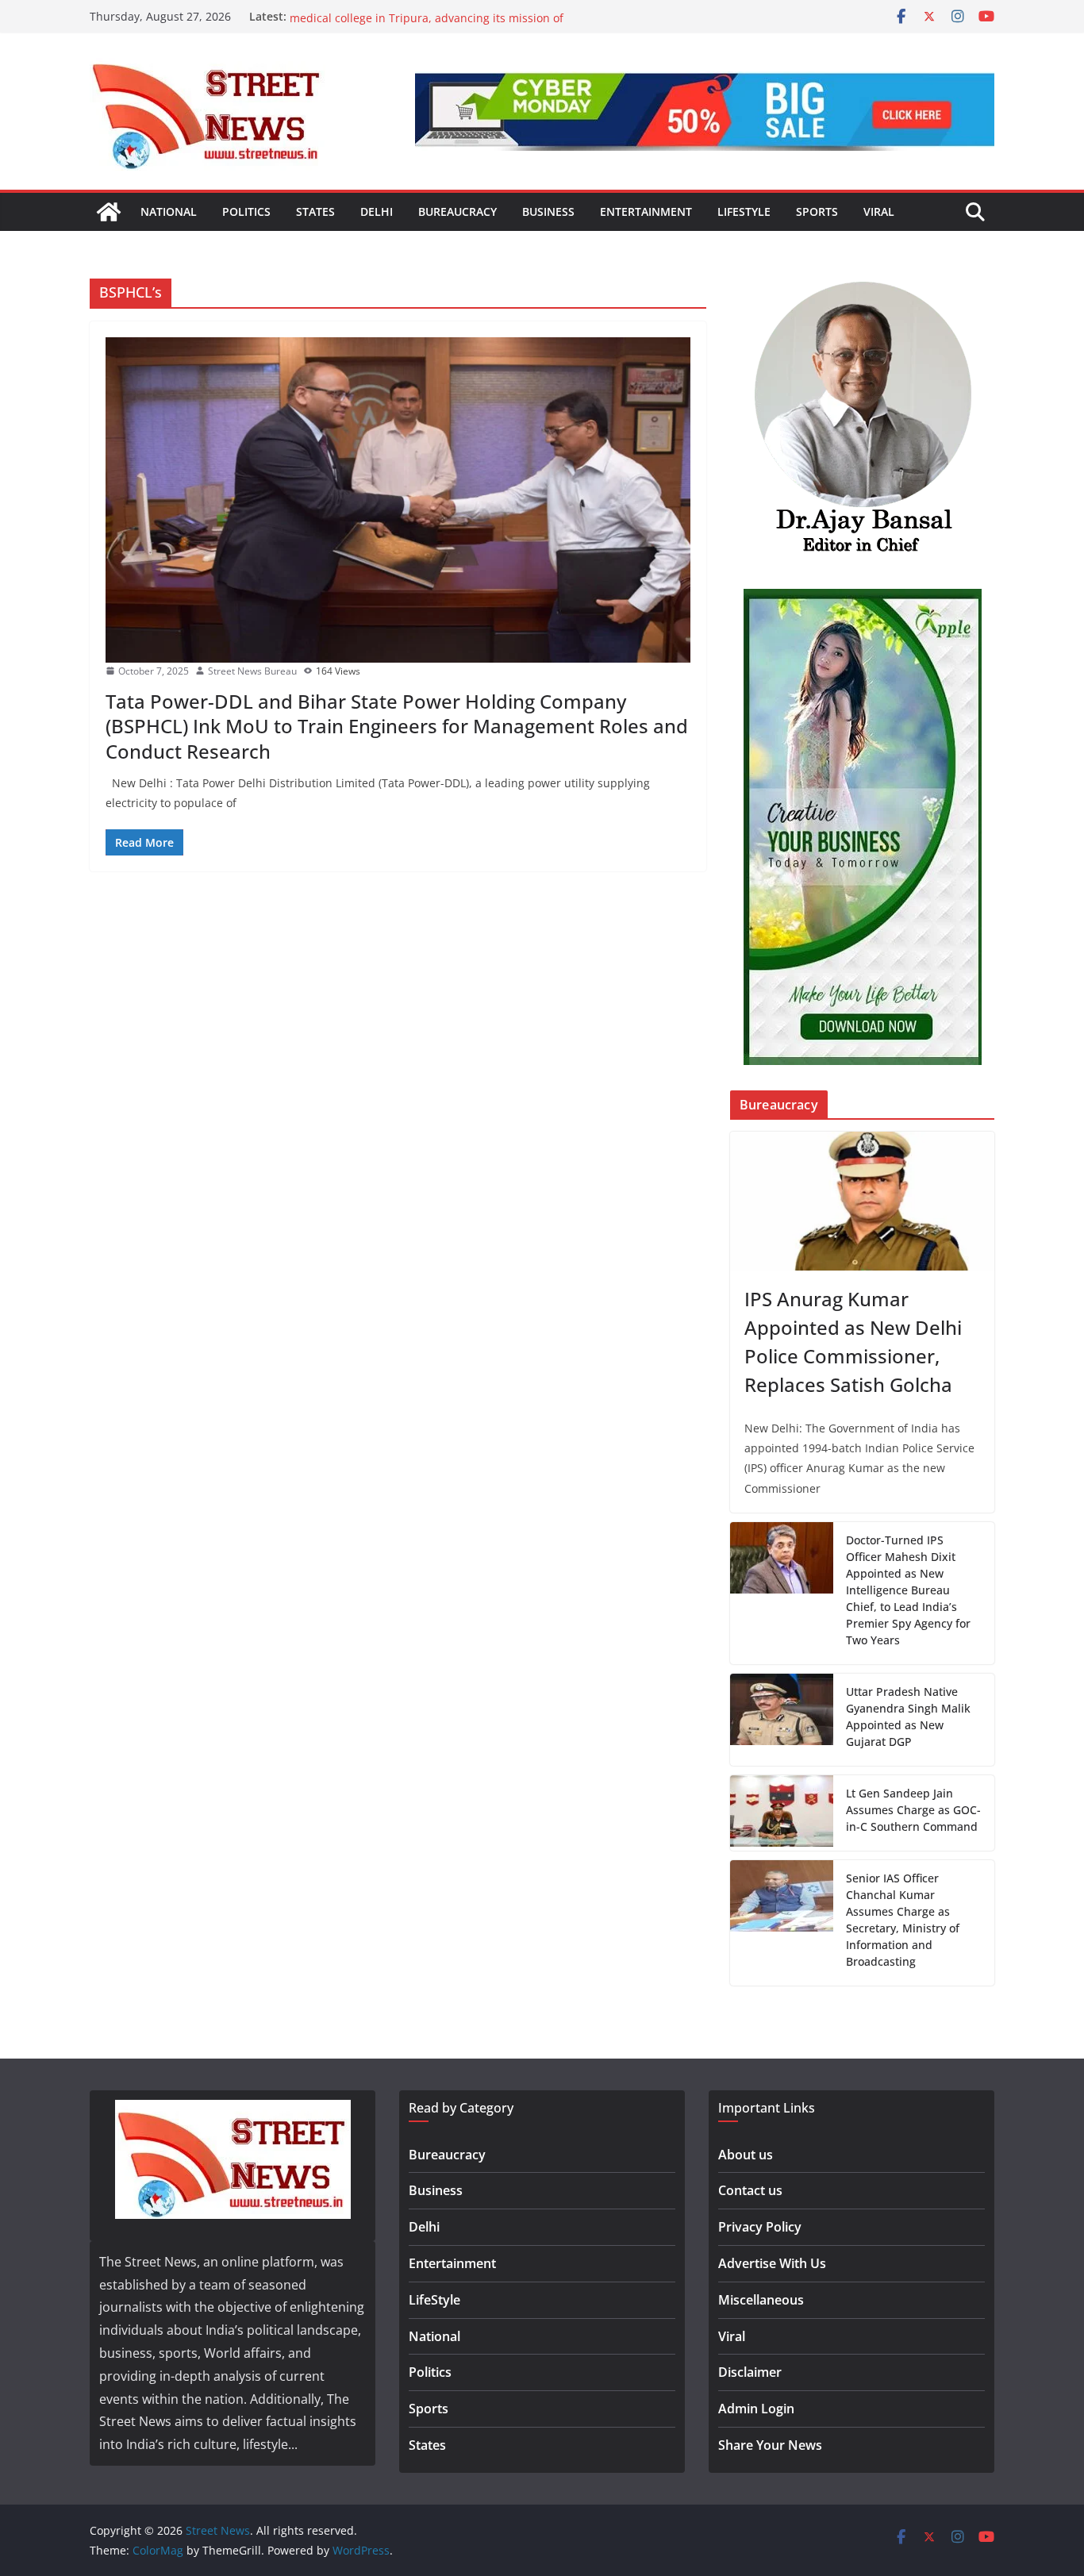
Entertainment (646, 211)
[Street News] (109, 212)
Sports (817, 211)
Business (548, 211)
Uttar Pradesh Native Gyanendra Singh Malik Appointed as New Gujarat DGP (908, 1717)
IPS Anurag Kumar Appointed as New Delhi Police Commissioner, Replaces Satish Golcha (853, 1342)
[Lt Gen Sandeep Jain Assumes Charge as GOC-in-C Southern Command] (782, 1813)
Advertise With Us (772, 2263)
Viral (879, 211)
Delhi (377, 211)
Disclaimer (750, 2372)
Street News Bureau (252, 671)
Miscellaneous (761, 2300)
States (315, 211)
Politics (246, 211)
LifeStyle (744, 211)
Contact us (750, 2190)
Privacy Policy (760, 2227)
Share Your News (770, 2445)
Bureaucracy (457, 211)
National (169, 211)
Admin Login (756, 2409)
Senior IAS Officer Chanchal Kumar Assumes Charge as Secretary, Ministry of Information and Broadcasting (903, 1920)
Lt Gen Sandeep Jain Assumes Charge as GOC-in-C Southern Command (913, 1810)
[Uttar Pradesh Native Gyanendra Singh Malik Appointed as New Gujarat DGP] (782, 1720)
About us (746, 2155)
